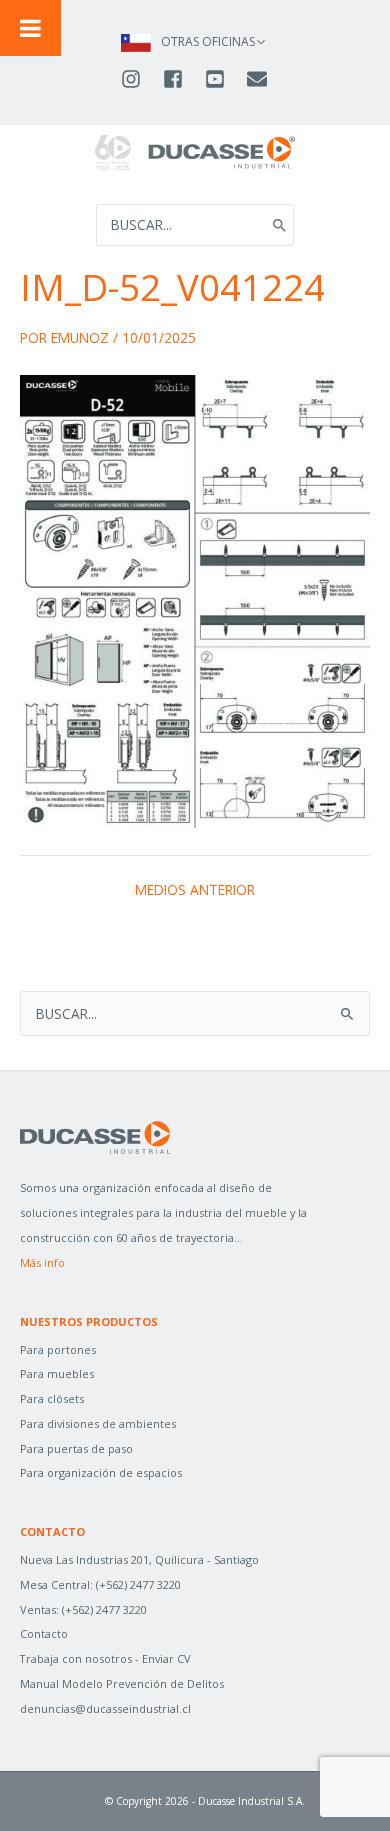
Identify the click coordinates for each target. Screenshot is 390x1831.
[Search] (280, 225)
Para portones (58, 1349)
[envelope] (258, 79)
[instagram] (140, 79)
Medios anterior (195, 890)
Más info (42, 1262)
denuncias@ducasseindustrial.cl (105, 1708)
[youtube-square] (224, 79)
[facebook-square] (182, 79)
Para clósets (52, 1398)
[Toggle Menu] (30, 28)
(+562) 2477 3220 (138, 1584)
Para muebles (57, 1373)
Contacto (44, 1633)
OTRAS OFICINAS (208, 41)
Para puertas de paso (76, 1448)
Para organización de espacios (101, 1472)
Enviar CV (166, 1658)
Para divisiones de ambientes (98, 1423)
